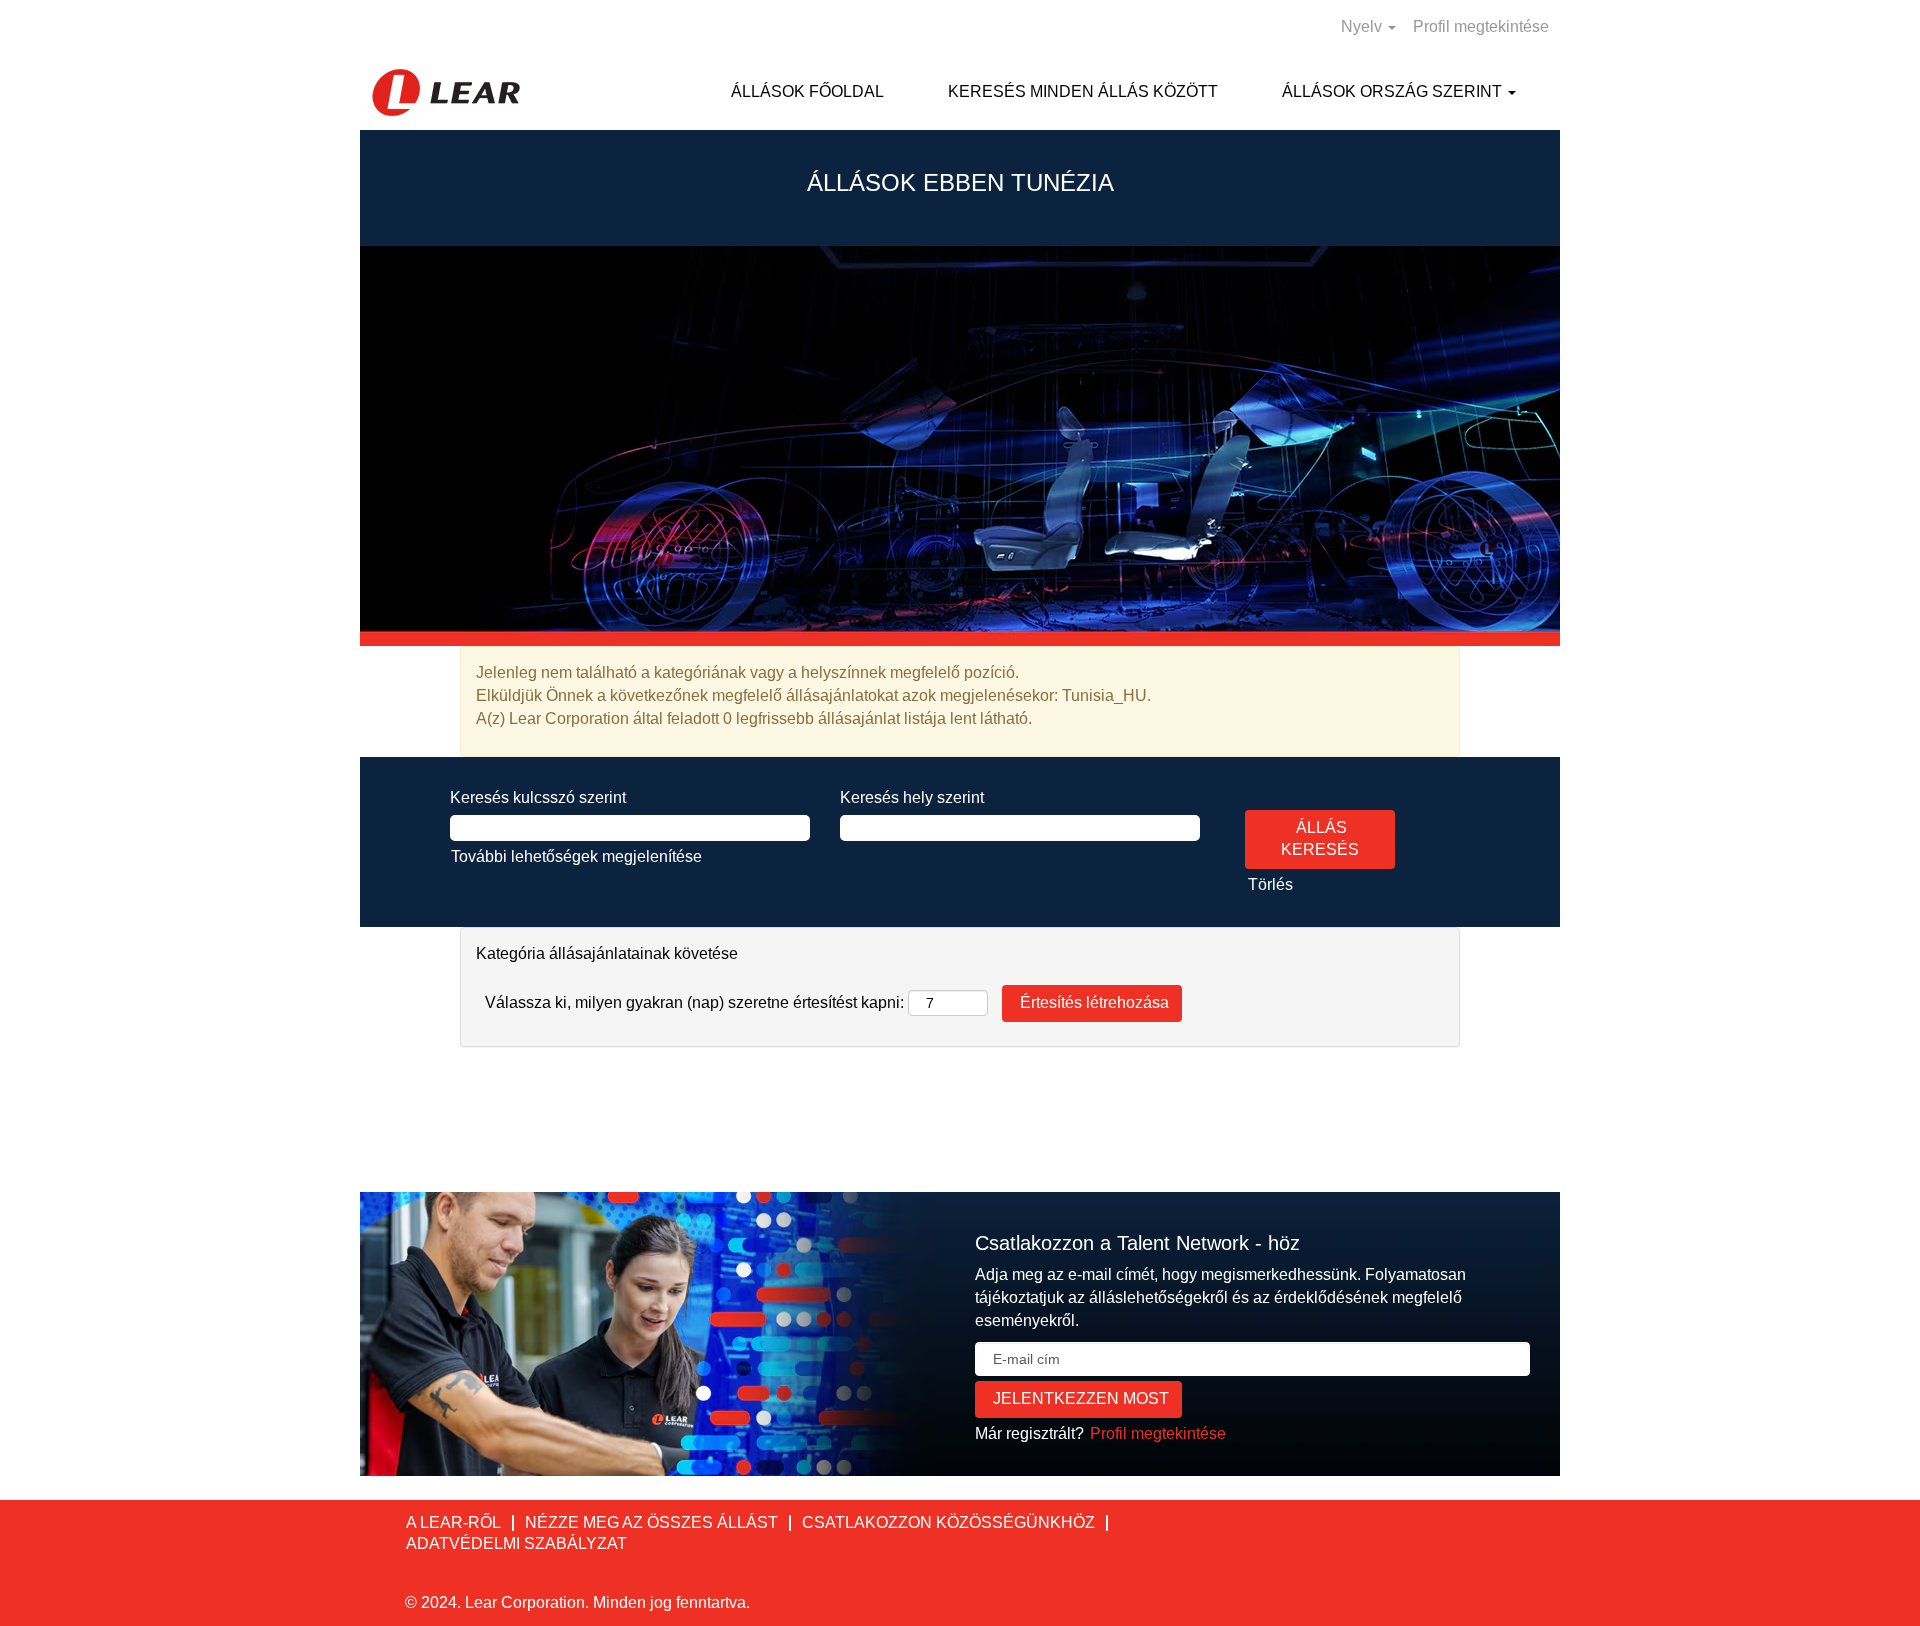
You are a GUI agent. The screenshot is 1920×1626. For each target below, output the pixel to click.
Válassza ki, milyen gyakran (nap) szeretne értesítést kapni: (694, 1002)
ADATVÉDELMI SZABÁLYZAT (516, 1543)
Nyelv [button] (1363, 26)
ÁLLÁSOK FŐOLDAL (807, 91)
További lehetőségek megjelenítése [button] (576, 856)
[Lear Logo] (446, 92)
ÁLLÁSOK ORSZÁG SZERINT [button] (1394, 91)
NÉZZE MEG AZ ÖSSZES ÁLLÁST (651, 1522)
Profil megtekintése (1481, 26)
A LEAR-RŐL (453, 1522)
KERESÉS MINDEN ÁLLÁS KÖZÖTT (1083, 91)
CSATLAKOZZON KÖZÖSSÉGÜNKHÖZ (948, 1522)
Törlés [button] (1270, 884)
